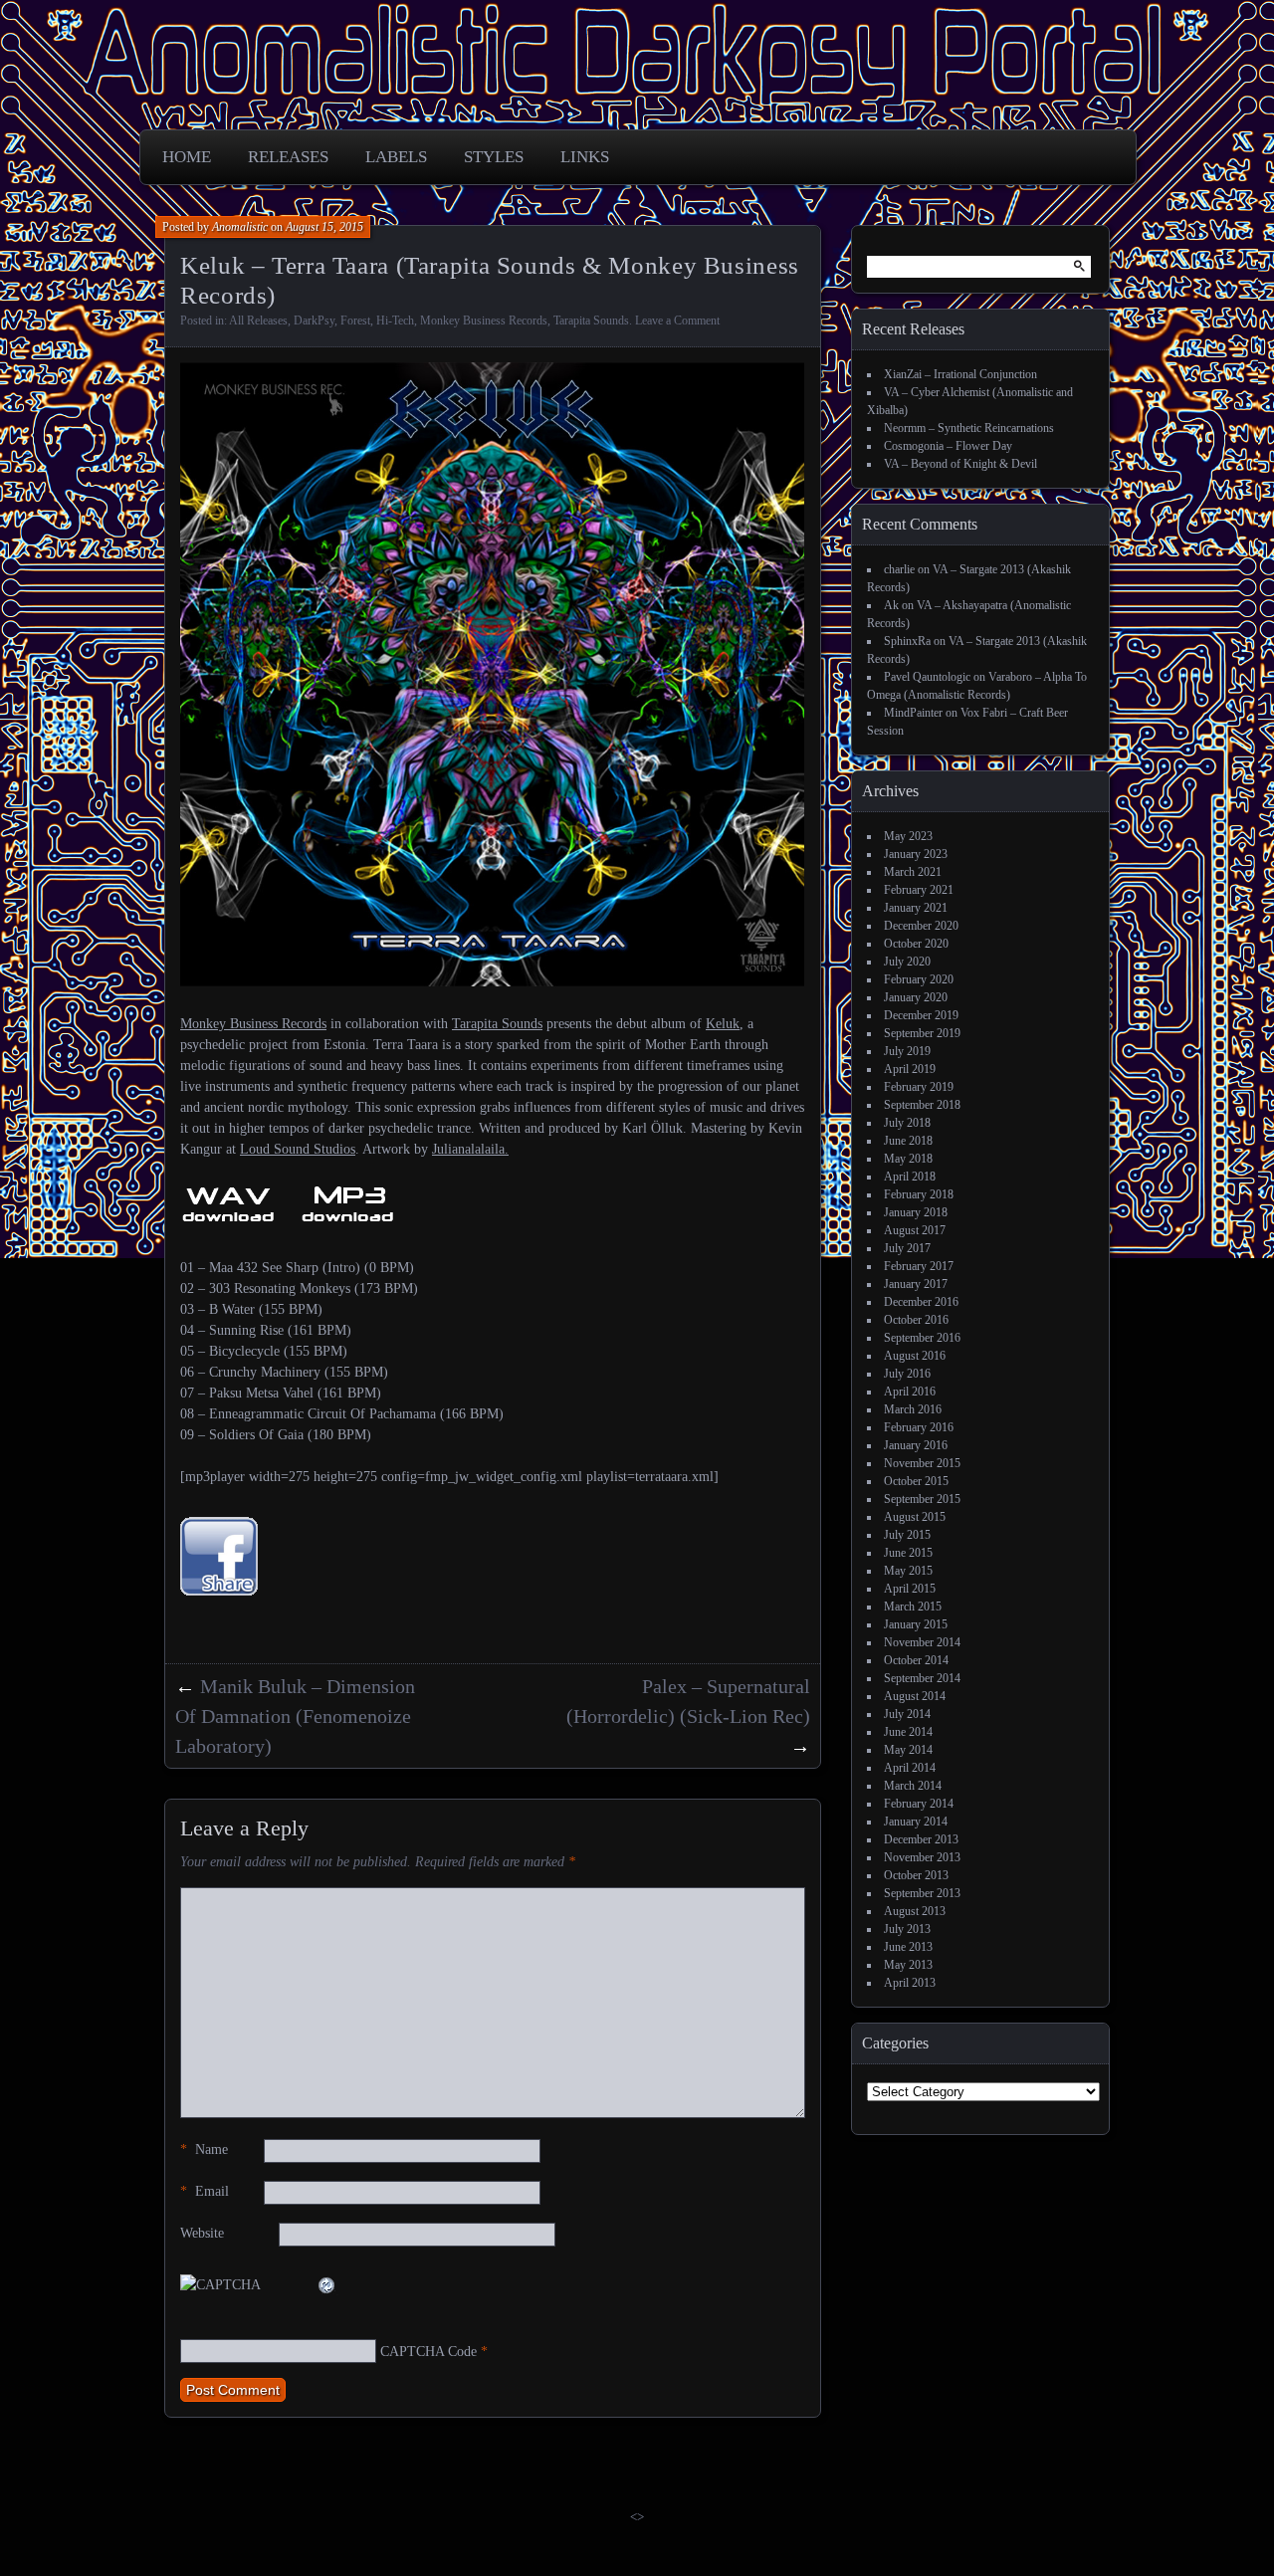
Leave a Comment (677, 321)
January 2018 (916, 1212)
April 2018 (910, 1177)
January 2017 (916, 1284)
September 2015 (922, 1499)
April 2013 (910, 1983)
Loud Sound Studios (298, 1149)
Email (205, 2191)
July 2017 (907, 1248)
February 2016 (919, 1427)
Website (202, 2233)
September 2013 (922, 1893)
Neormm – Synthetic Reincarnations (969, 428)
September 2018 (922, 1105)
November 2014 (922, 1642)
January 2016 (916, 1445)
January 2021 (916, 908)
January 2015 (916, 1624)
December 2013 (921, 1839)
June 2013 (908, 1947)
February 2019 (919, 1087)
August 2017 (915, 1230)
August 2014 (915, 1696)
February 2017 (919, 1266)
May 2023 (908, 836)
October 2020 (916, 944)
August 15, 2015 (324, 227)
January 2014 (916, 1822)
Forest (355, 321)
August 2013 (915, 1911)
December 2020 (921, 926)
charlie (899, 569)
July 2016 (907, 1374)
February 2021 (919, 890)
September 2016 (922, 1338)
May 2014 (908, 1750)
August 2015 (915, 1517)
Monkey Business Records (484, 321)
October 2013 (916, 1875)
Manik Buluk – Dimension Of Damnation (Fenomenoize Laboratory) (295, 1716)
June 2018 (908, 1141)
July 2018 (907, 1123)
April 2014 (910, 1768)
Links (585, 157)
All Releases (258, 321)
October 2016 (916, 1320)
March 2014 (913, 1786)
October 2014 (916, 1660)
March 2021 (913, 872)
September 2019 (922, 1033)
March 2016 (913, 1409)
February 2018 (919, 1194)
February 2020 (919, 979)
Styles (494, 157)
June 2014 (908, 1732)
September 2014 (922, 1678)
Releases (288, 157)
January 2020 (916, 997)
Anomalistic (240, 227)
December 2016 (921, 1302)
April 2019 (910, 1069)
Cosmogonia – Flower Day (948, 446)
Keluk (723, 1024)
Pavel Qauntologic (927, 677)
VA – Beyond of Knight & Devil (960, 464)
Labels (396, 157)
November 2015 (922, 1463)
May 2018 (908, 1159)
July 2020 (907, 962)
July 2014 (907, 1714)
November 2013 (922, 1857)
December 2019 (921, 1015)
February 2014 (919, 1804)
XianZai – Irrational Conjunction (960, 374)
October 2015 (916, 1481)
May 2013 (908, 1965)
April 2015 (910, 1589)
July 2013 (907, 1929)
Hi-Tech (395, 321)
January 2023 (916, 854)
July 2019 (907, 1051)
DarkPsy (314, 321)
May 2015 (908, 1571)
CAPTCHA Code (428, 2352)
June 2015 (908, 1553)
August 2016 (915, 1356)
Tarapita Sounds (591, 321)
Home (187, 157)
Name (204, 2149)
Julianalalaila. (470, 1149)
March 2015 (913, 1607)
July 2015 (907, 1535)
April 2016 (910, 1392)
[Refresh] (327, 2285)
